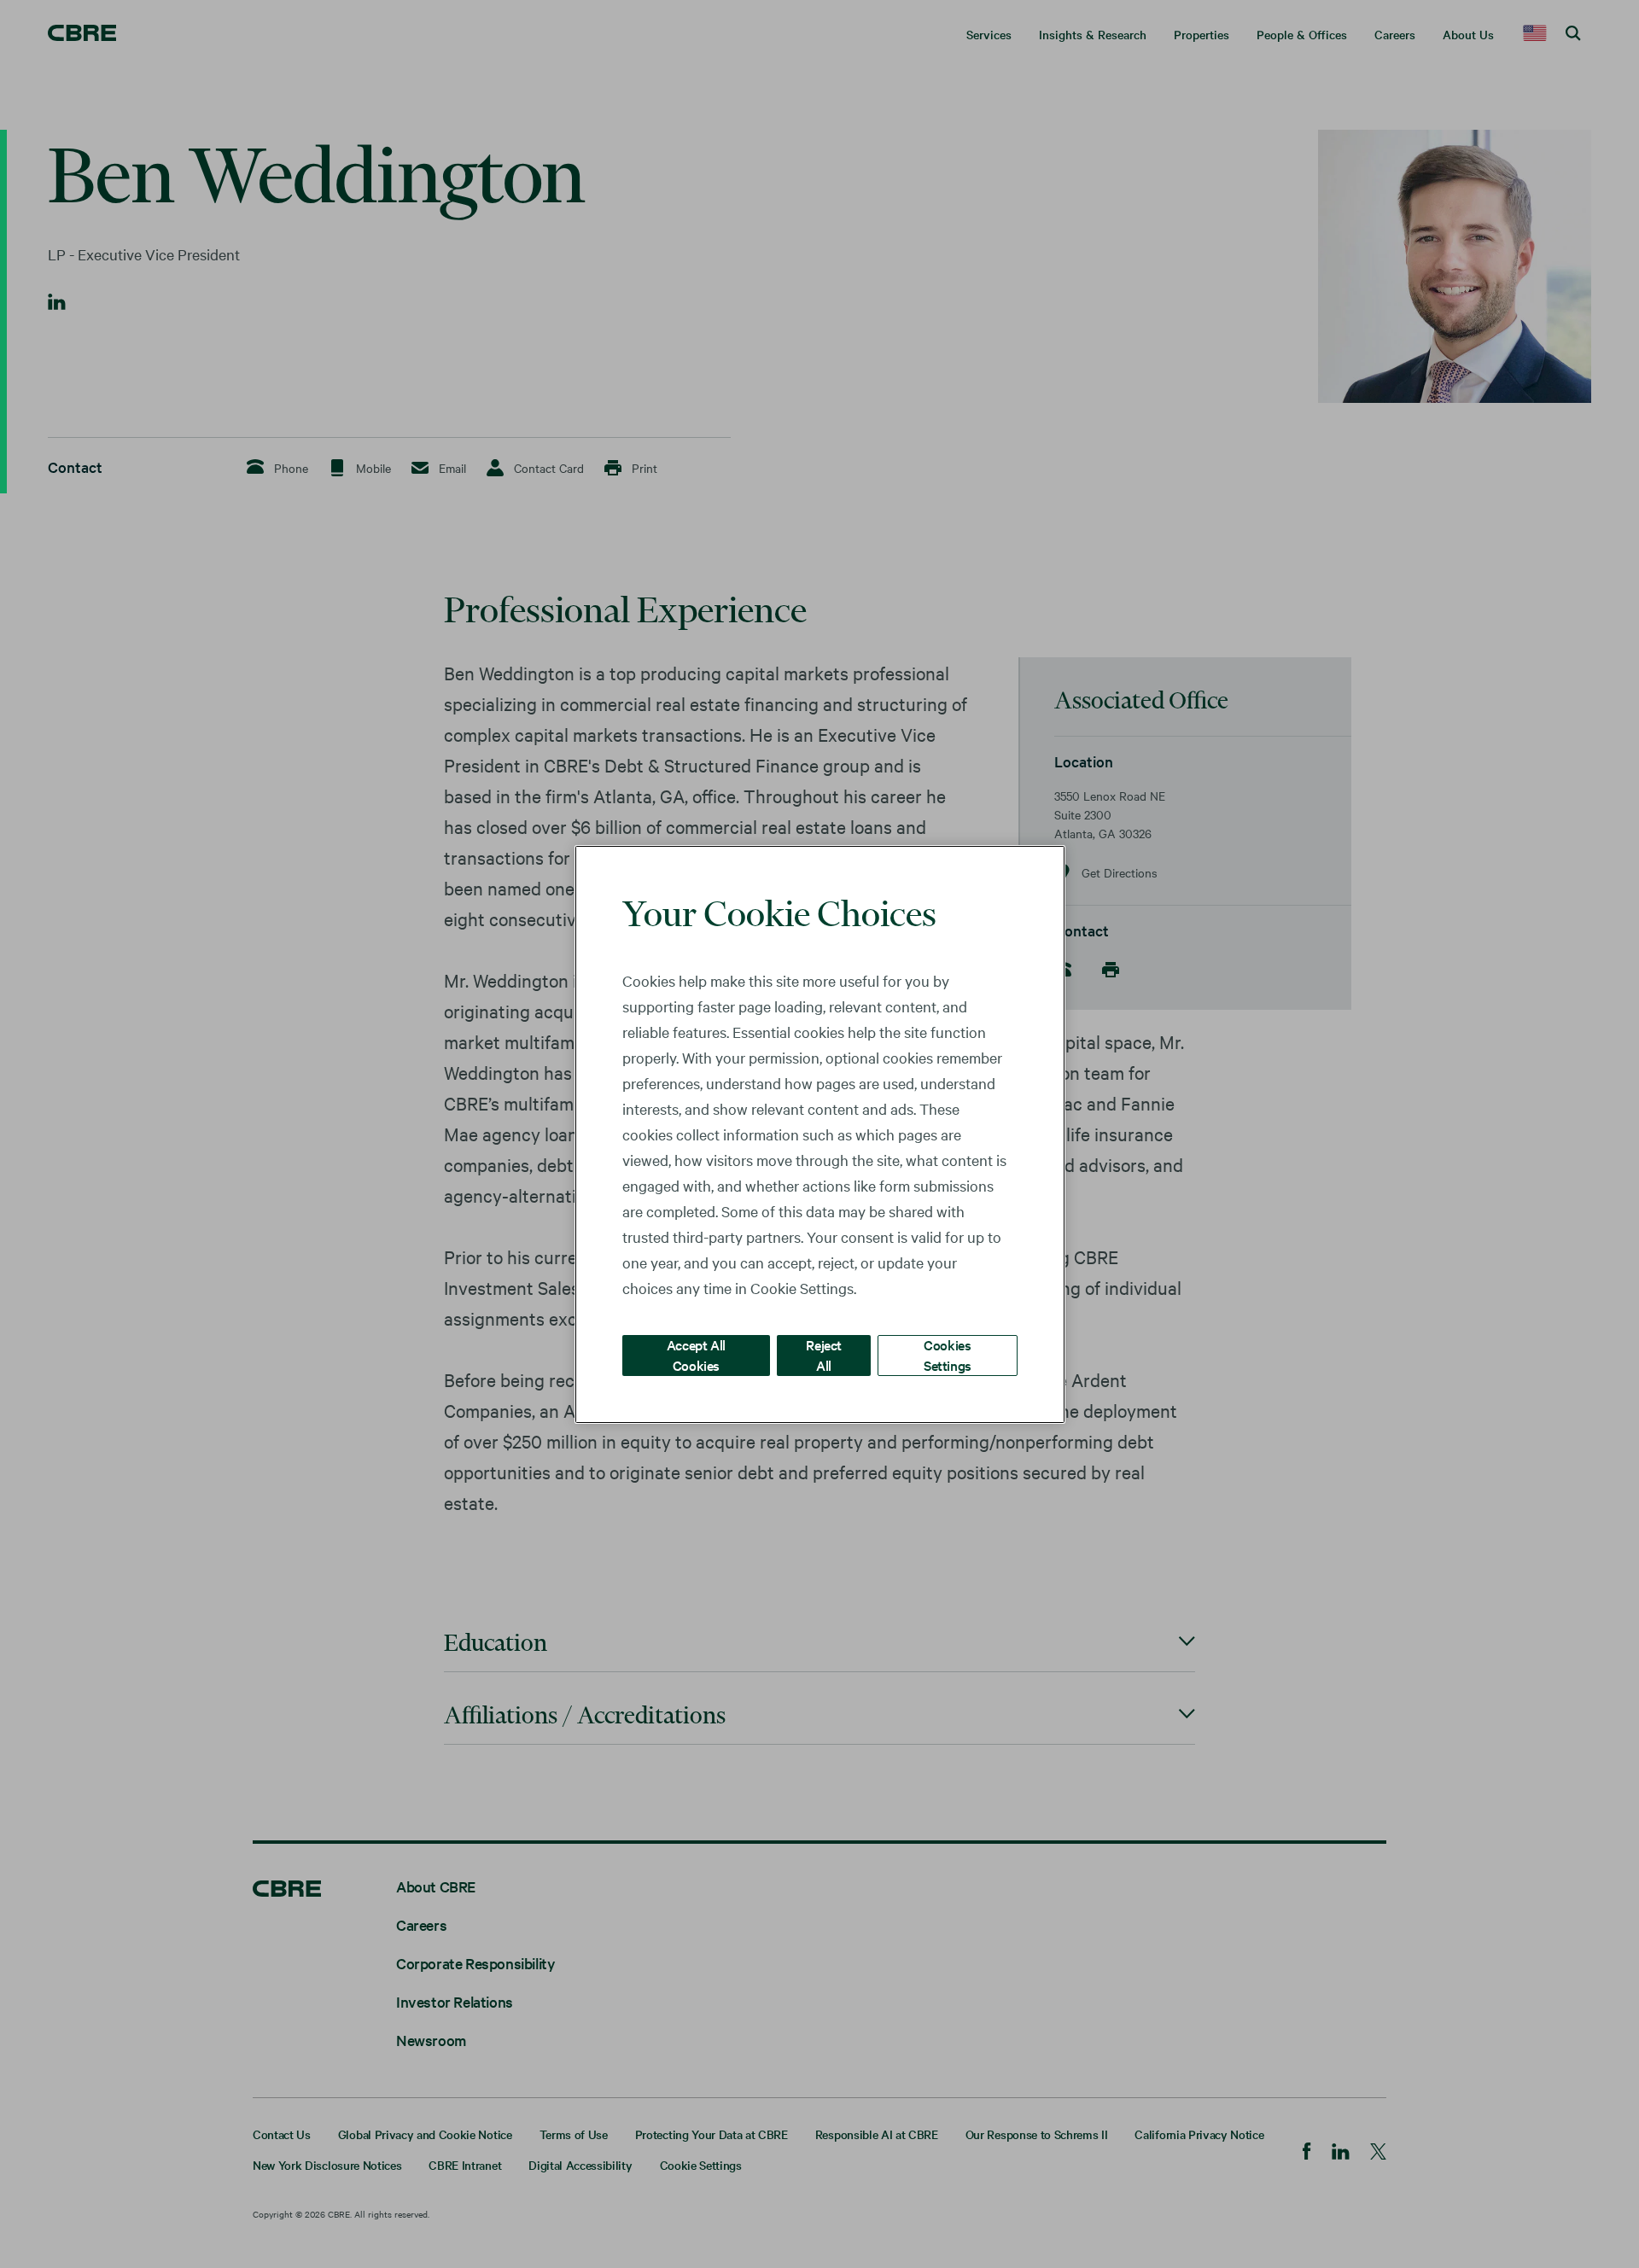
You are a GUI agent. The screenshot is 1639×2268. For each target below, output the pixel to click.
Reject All (824, 1354)
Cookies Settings (948, 1354)
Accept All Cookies (696, 1354)
